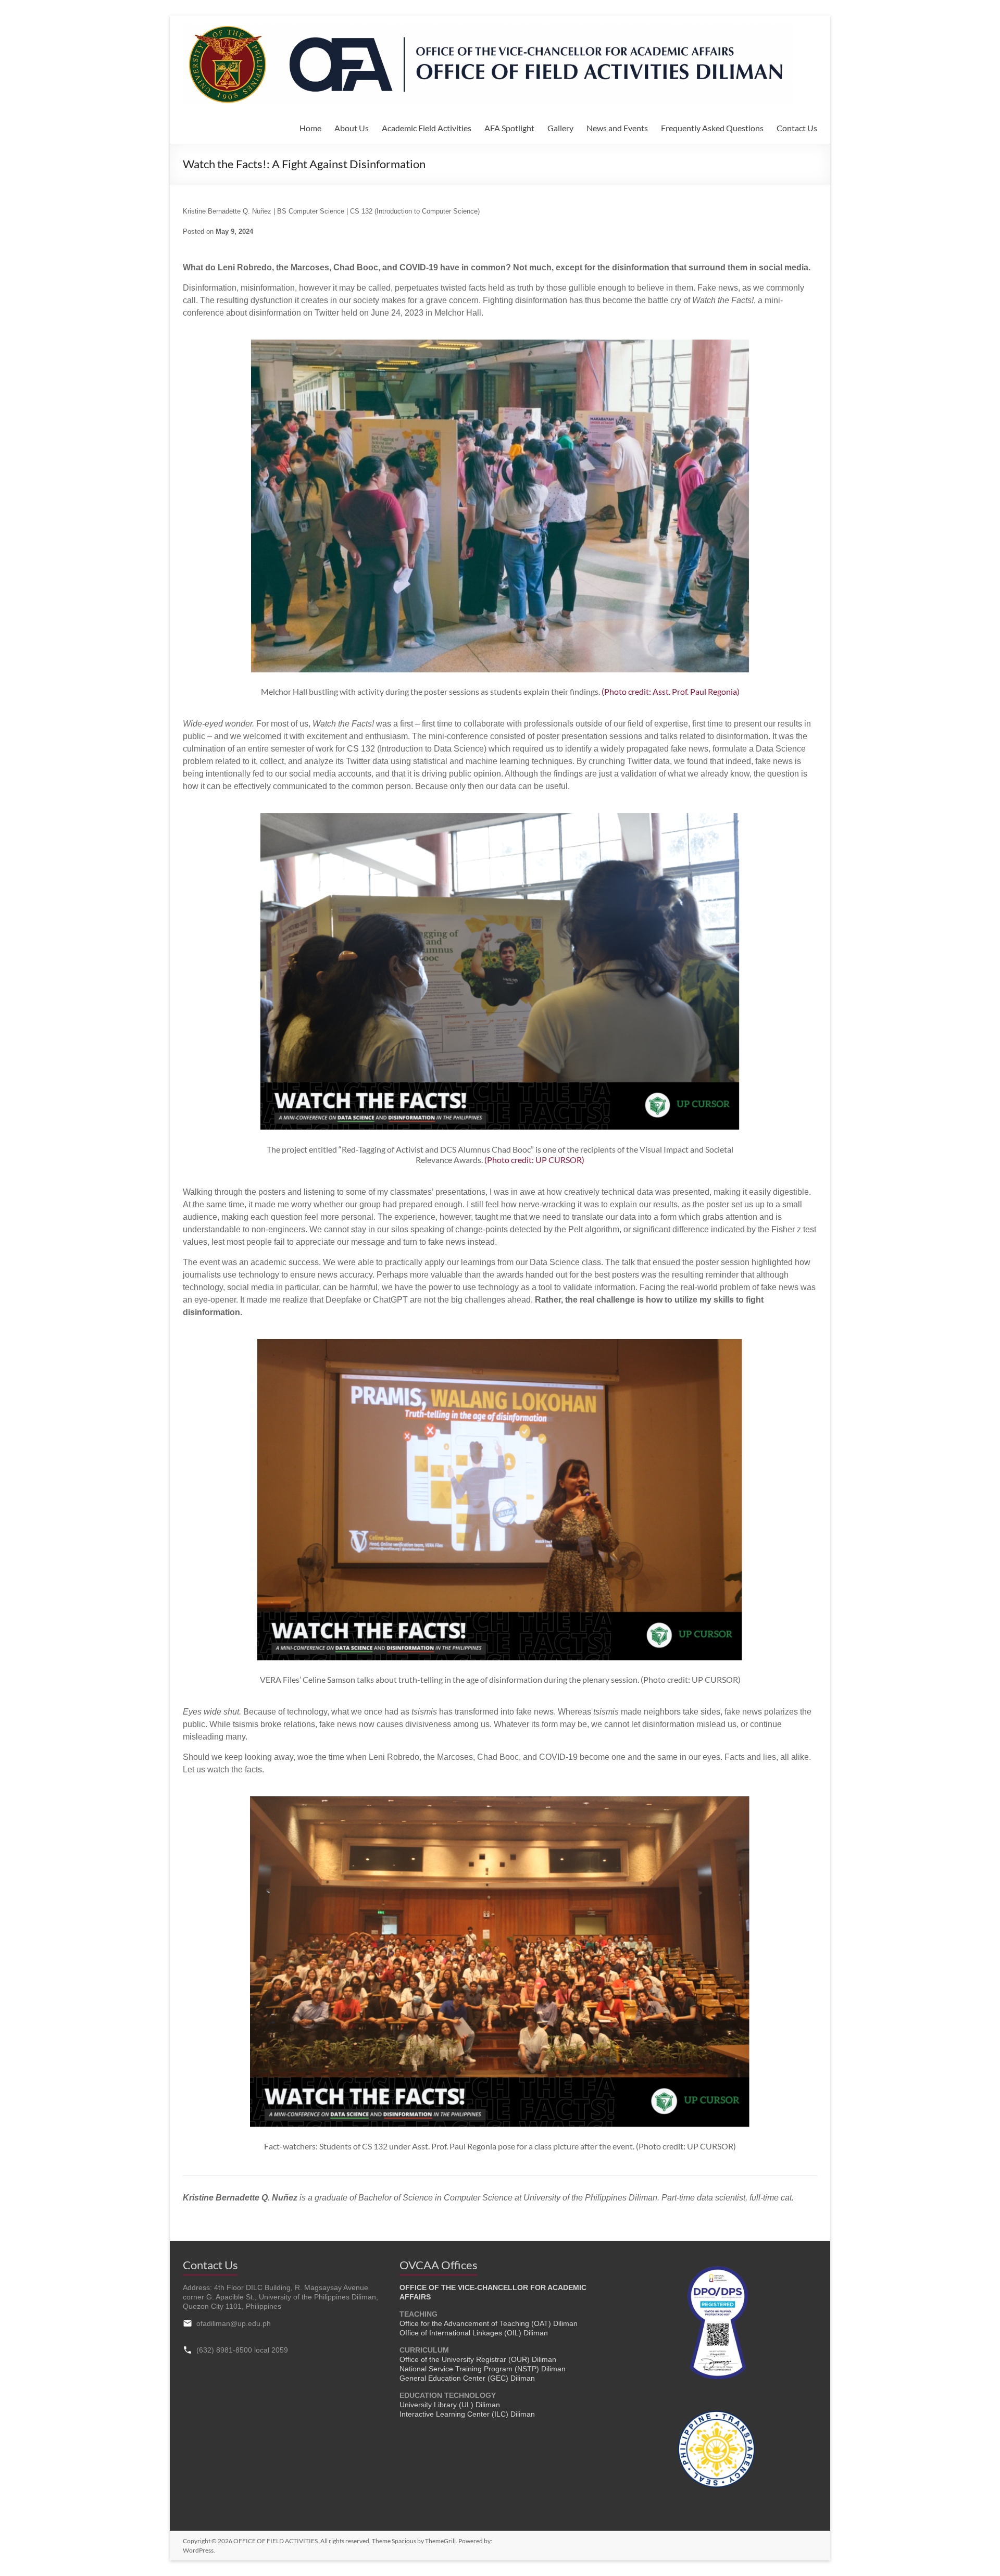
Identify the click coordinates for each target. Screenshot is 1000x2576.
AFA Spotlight (509, 128)
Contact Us (797, 128)
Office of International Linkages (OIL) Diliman (474, 2333)
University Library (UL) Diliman (450, 2405)
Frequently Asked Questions (712, 128)
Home (310, 128)
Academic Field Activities (427, 128)
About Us (352, 128)
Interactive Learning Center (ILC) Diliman (467, 2414)
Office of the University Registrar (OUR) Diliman (478, 2359)
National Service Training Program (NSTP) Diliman (483, 2369)
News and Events (617, 128)
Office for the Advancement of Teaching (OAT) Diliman (489, 2323)
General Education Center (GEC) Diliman (467, 2378)
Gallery (560, 128)
